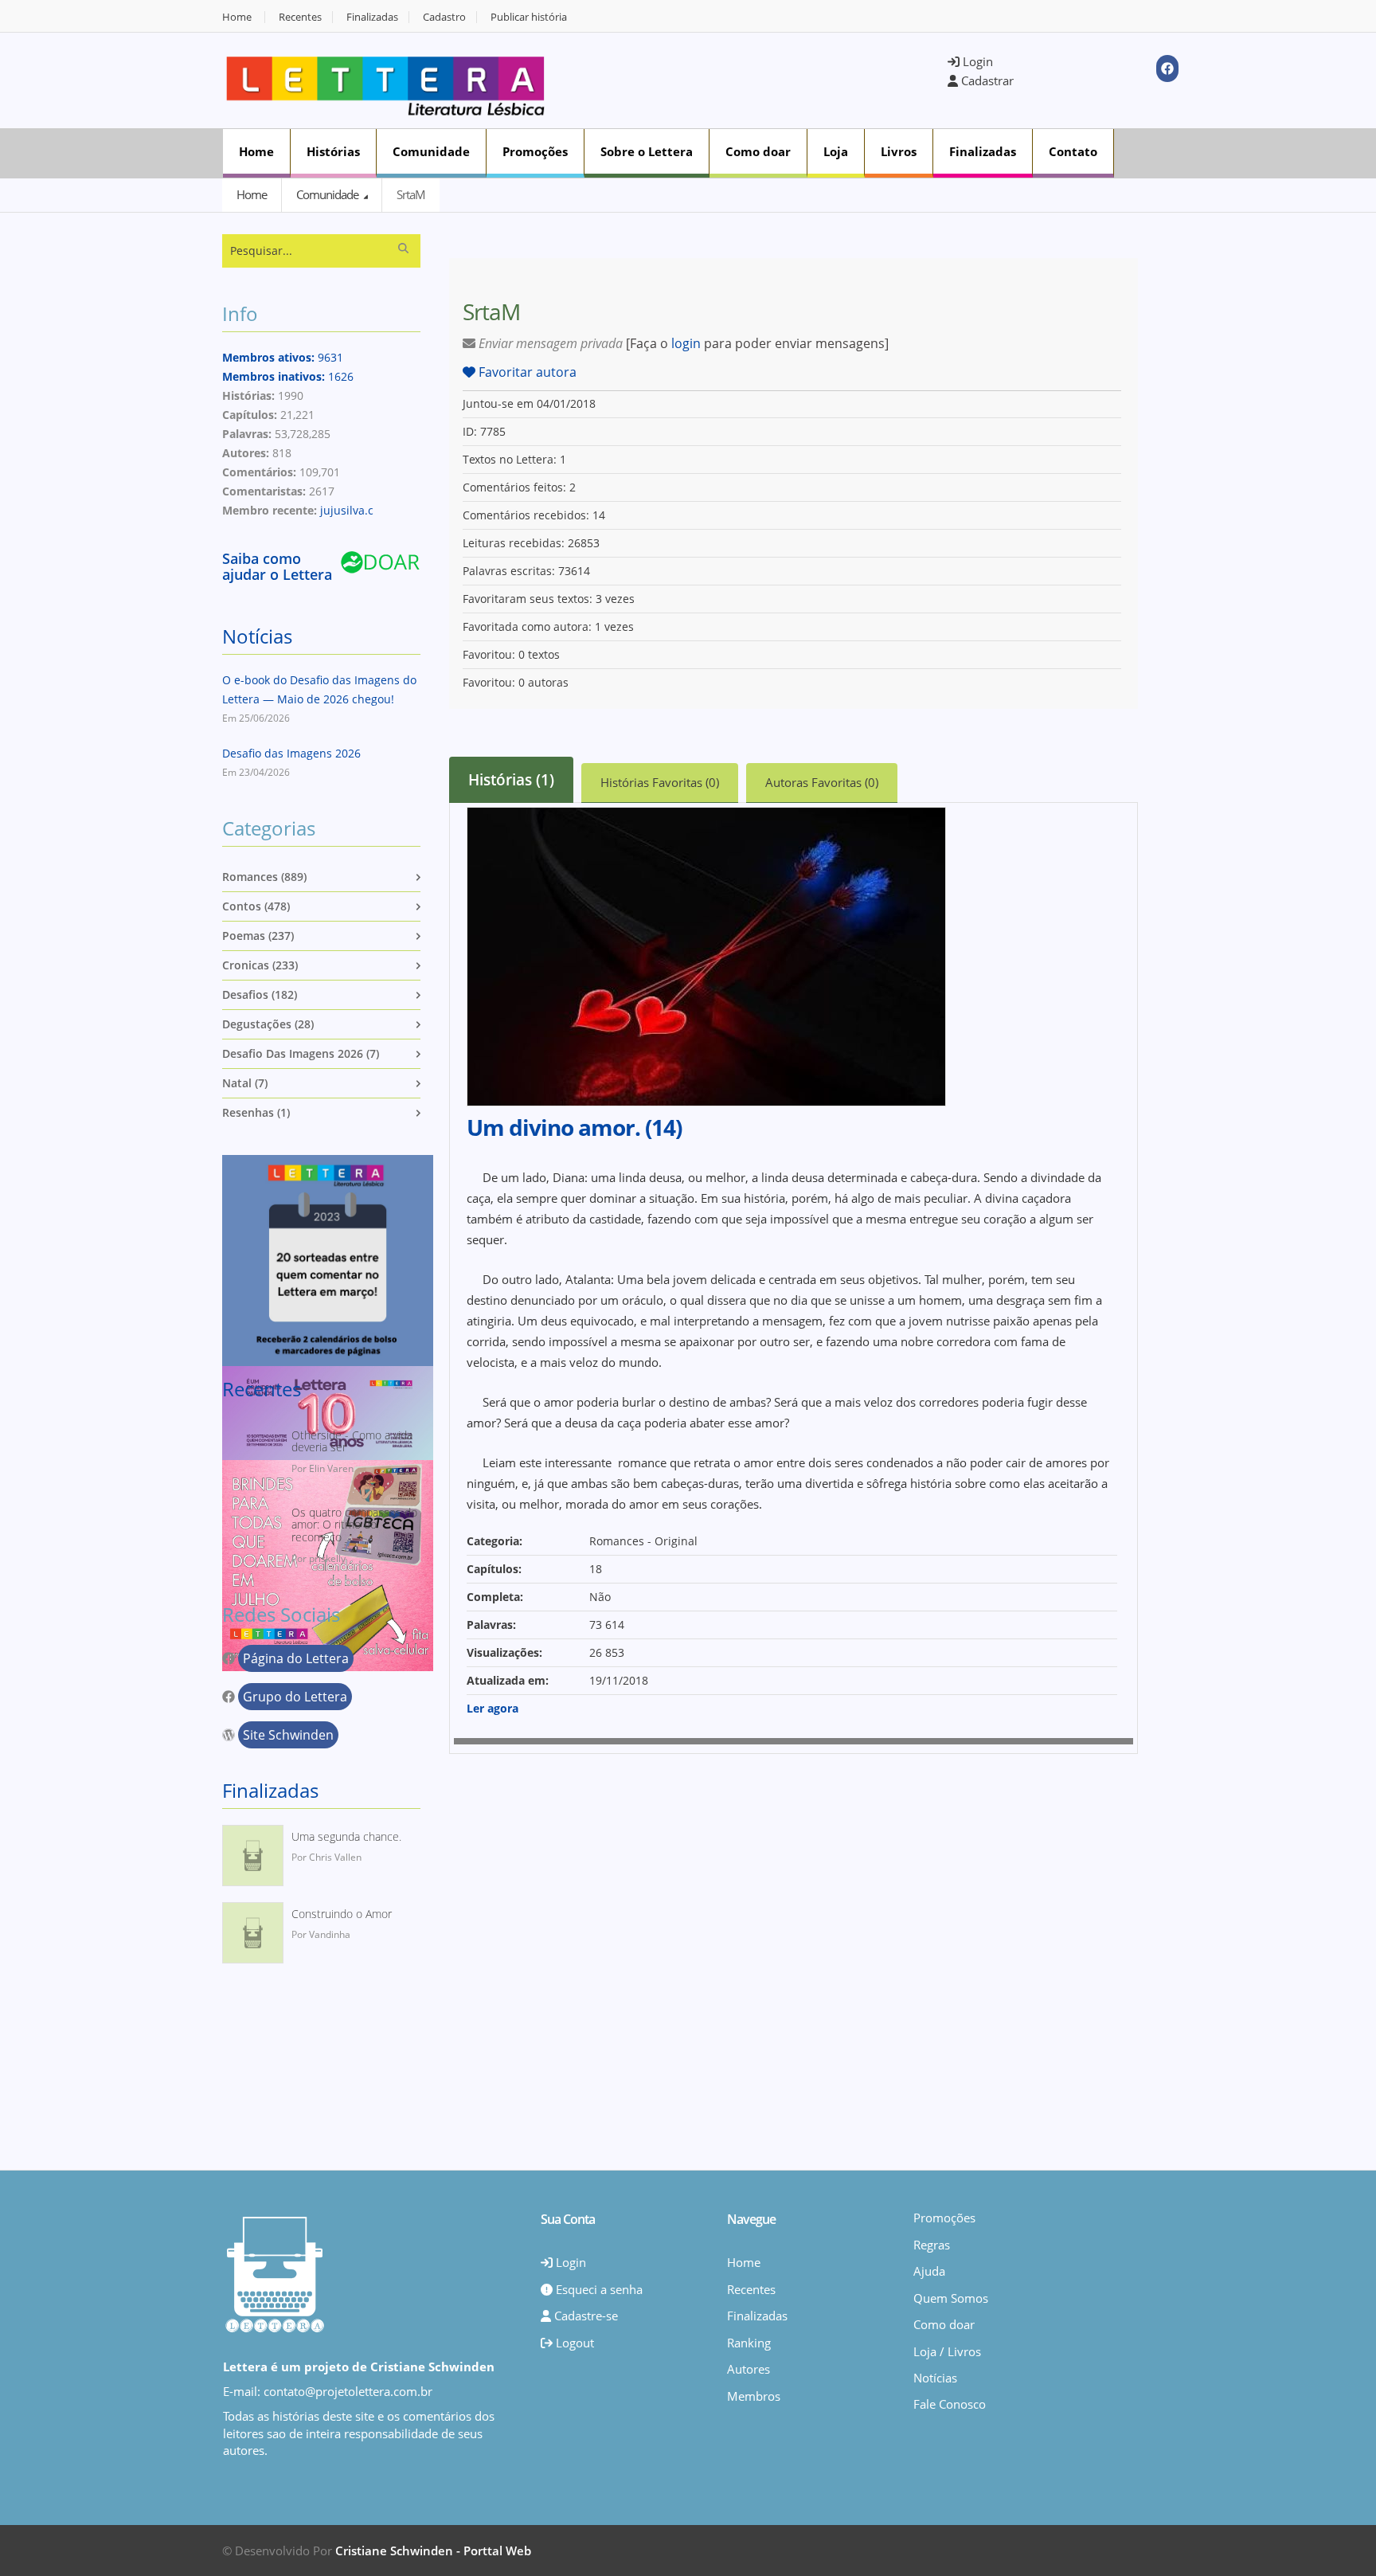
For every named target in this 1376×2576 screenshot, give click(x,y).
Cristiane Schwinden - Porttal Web (433, 2551)
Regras (932, 2245)
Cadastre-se (584, 2316)
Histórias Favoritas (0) (660, 782)
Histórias (333, 151)
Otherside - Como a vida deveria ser (352, 1441)
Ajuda (929, 2271)
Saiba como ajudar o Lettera (277, 566)
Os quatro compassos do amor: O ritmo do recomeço (354, 1525)
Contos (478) (256, 906)
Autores (749, 2369)
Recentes (300, 17)
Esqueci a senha (598, 2289)
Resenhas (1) (256, 1112)
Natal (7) (245, 1083)
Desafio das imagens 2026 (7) (301, 1053)
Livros (899, 151)
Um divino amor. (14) (574, 1127)
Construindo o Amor (342, 1914)
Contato (1073, 151)
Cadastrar (986, 80)
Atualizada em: (508, 1680)
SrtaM (411, 194)
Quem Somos (951, 2298)
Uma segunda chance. (346, 1836)
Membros (754, 2396)
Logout (573, 2343)
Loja (836, 151)
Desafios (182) (260, 994)
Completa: (495, 1597)
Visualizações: (504, 1652)
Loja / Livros (947, 2351)
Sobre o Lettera (647, 151)
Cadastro (444, 17)
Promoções (535, 151)
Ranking (749, 2343)
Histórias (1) (511, 780)
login (686, 343)
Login (976, 61)
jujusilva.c (347, 510)
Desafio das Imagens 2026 (291, 753)
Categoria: (494, 1541)
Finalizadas (372, 17)
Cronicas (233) (260, 965)
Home (237, 17)
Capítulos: (494, 1569)
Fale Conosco (950, 2404)
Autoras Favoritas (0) (822, 782)
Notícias (257, 636)
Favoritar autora (526, 372)
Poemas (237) (258, 936)
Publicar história (529, 17)
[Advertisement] (756, 79)
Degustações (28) (268, 1024)
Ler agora (493, 1708)
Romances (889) (264, 877)
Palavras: (491, 1625)
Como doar (758, 151)
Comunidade (431, 151)
